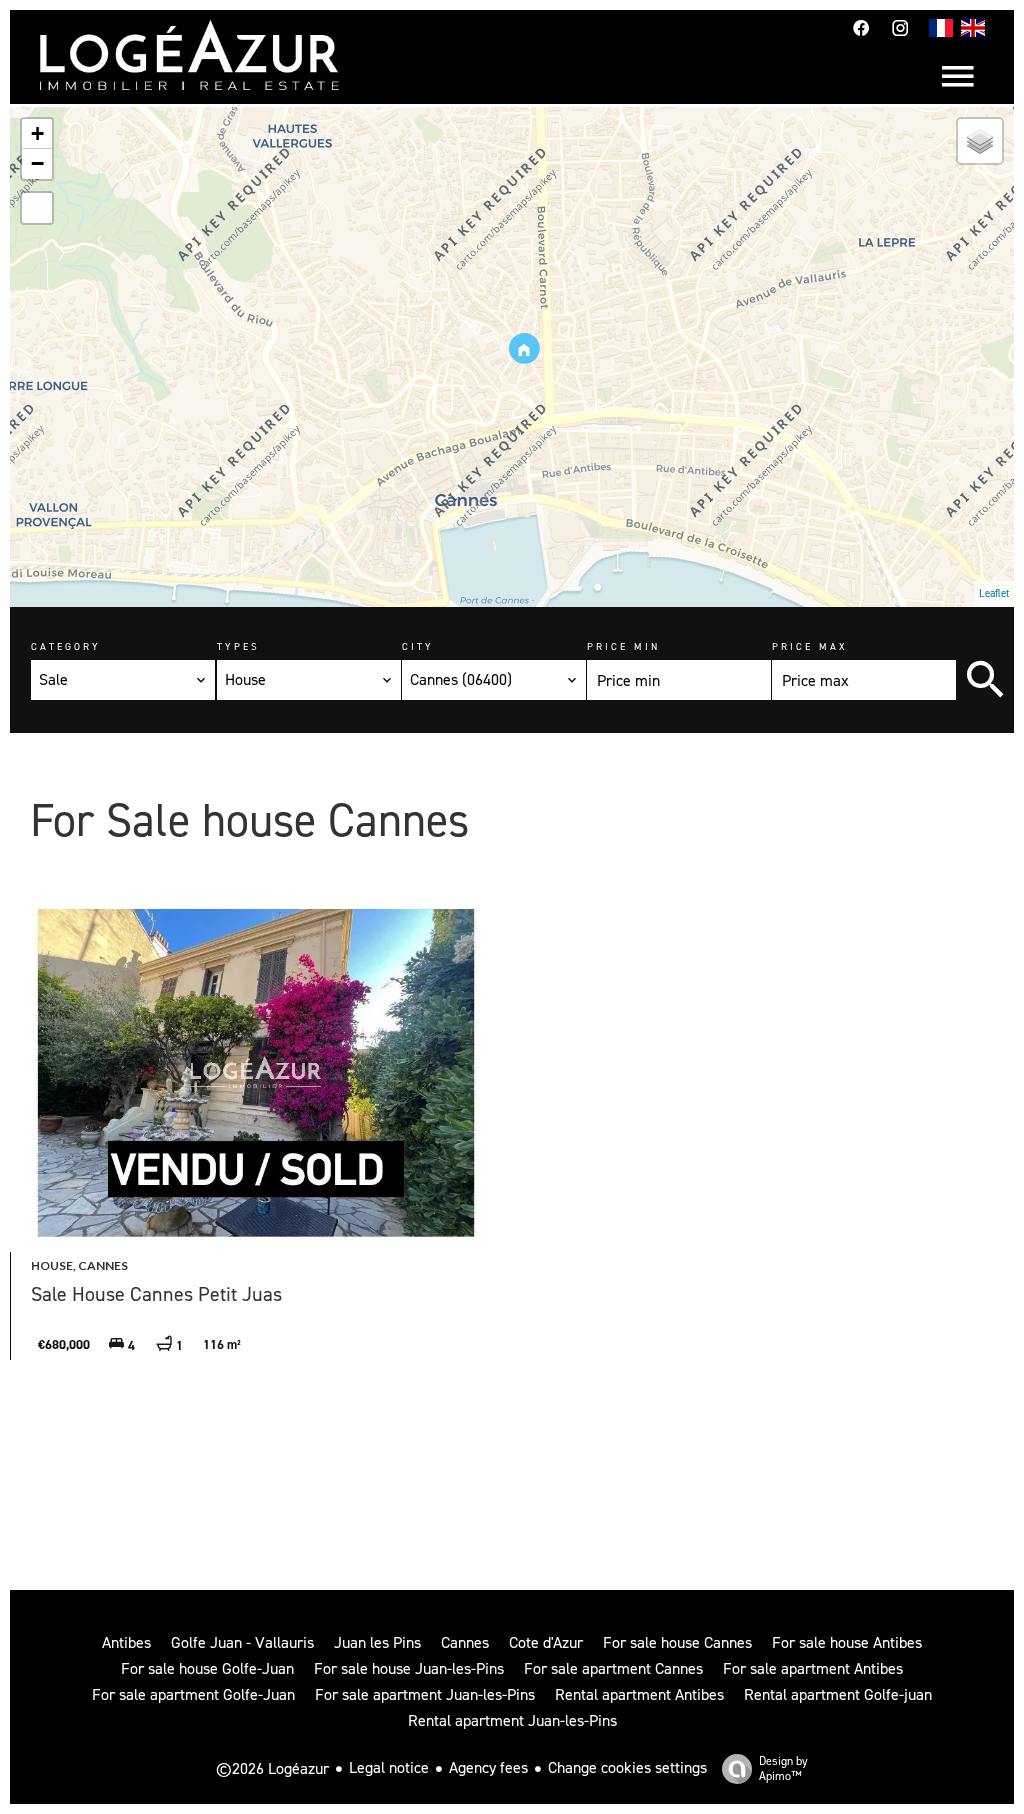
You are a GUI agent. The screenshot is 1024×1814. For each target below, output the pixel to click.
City (418, 646)
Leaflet (994, 593)
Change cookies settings (627, 1767)
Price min (623, 646)
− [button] (37, 163)
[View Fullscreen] (37, 208)
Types (238, 646)
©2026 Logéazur (272, 1768)
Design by (783, 1768)
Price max (810, 646)
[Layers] (980, 141)
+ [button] (37, 133)
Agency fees (488, 1767)
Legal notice (389, 1767)
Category (66, 646)
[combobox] (123, 680)
